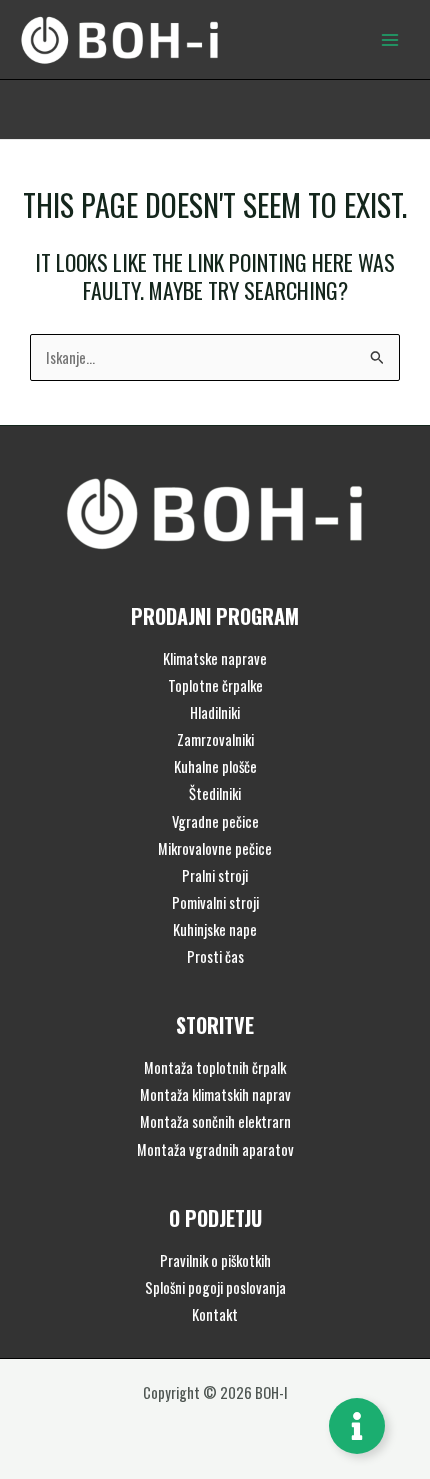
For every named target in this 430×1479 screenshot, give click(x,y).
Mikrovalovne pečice (215, 848)
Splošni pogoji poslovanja (215, 1287)
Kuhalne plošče (215, 766)
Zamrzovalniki (215, 739)
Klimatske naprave (215, 658)
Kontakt (215, 1314)
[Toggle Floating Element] (357, 1426)
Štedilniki (215, 793)
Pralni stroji (215, 875)
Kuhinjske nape (215, 929)
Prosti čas (215, 956)
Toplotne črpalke (215, 685)
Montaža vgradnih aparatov (215, 1149)
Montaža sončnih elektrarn (215, 1121)
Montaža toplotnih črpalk (215, 1067)
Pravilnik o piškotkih (215, 1260)
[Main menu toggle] (390, 39)
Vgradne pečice (215, 821)
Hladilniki (215, 712)
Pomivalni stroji (215, 902)
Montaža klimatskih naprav (215, 1094)
